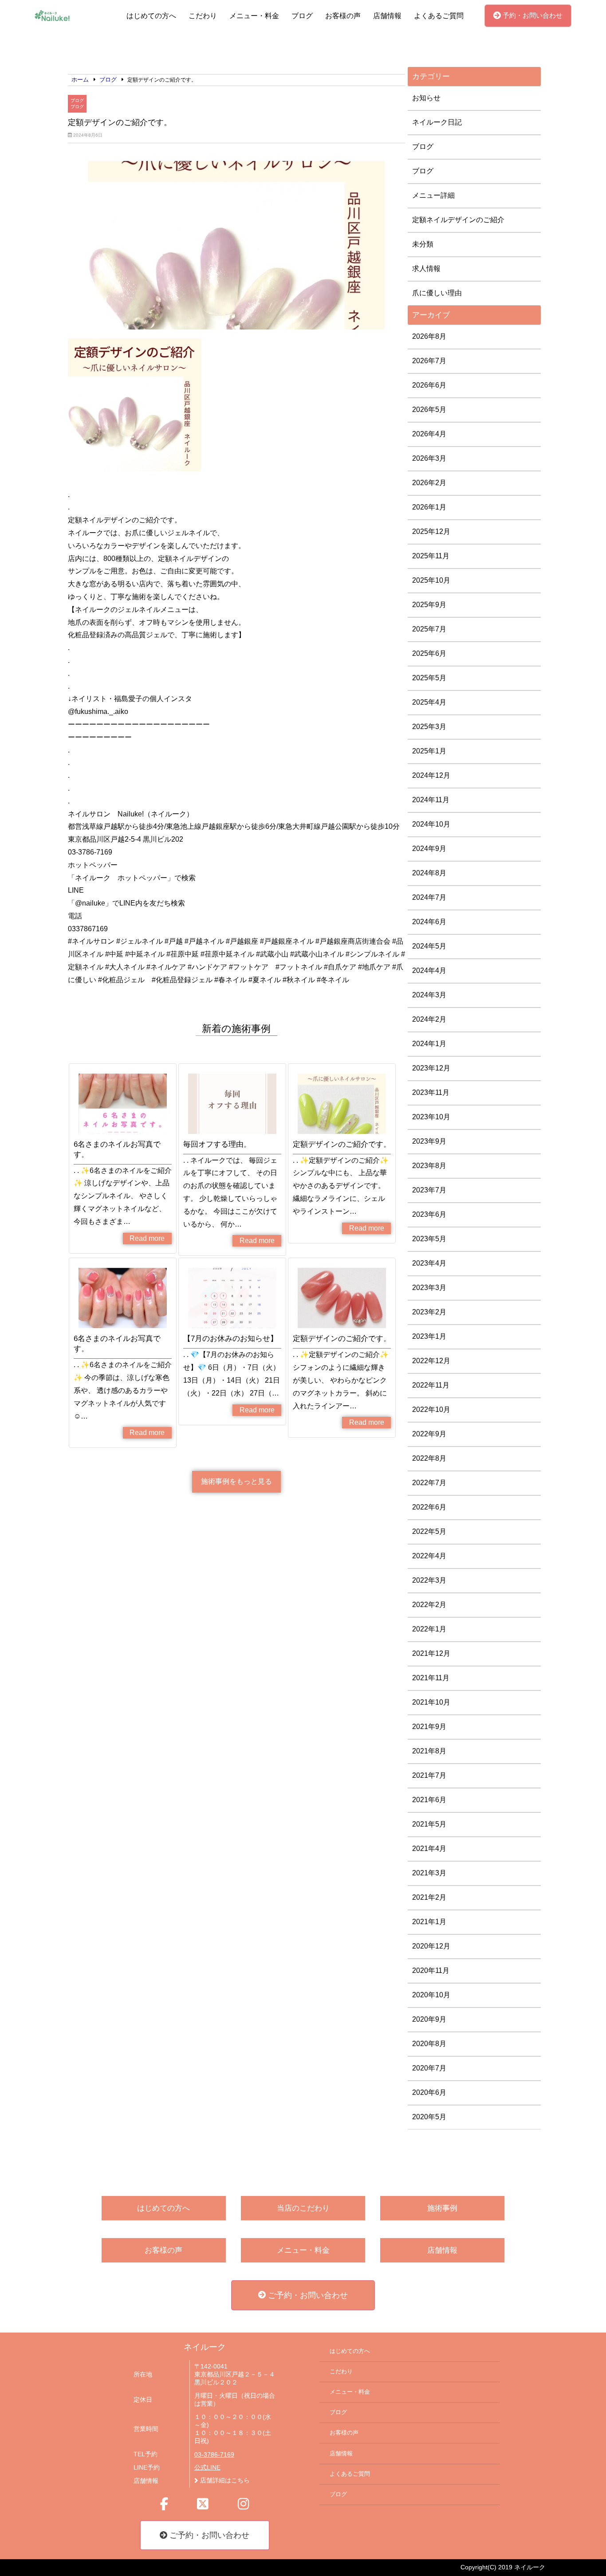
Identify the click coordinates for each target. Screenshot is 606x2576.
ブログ (302, 16)
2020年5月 (429, 2117)
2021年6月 (429, 1800)
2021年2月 (429, 1897)
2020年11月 (431, 1970)
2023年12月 (431, 1068)
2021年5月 (429, 1824)
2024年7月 (429, 897)
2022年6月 (429, 1507)
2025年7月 (429, 629)
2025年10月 (431, 580)
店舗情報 (387, 16)
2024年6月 (429, 922)
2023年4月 (429, 1263)
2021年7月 (429, 1775)
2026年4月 (429, 434)
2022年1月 (429, 1629)
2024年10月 (431, 824)
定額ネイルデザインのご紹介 (458, 220)
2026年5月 (429, 410)
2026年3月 (429, 458)
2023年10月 (431, 1117)
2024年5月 (429, 946)
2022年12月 (431, 1361)
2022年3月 (429, 1580)
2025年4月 (429, 702)
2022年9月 (429, 1434)
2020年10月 (431, 1995)
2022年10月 (431, 1410)
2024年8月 (429, 873)
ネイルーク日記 (437, 122)
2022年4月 (429, 1556)
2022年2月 (429, 1605)
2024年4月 (429, 970)
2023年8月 (429, 1166)
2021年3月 (429, 1873)
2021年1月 (429, 1922)
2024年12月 (431, 775)
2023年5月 (429, 1239)
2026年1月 (429, 507)
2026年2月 (429, 483)
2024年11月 (431, 800)
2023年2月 (429, 1312)
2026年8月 (429, 336)
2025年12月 (431, 531)
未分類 (423, 244)
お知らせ (426, 98)
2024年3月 (429, 995)
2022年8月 (429, 1458)
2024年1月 (429, 1044)
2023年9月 (429, 1141)
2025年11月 (431, 556)
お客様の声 (343, 16)
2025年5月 (429, 678)
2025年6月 (429, 653)
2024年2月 (429, 1019)
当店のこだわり (303, 2208)
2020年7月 (429, 2068)
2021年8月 (429, 1751)
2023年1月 (429, 1336)
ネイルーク (205, 2347)
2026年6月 (429, 385)
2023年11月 (431, 1092)
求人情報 (426, 269)
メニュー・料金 (254, 16)
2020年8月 (429, 2044)
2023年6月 (429, 1214)
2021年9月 (429, 1727)
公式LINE (207, 2468)
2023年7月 (429, 1190)
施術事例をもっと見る (236, 1481)
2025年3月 (429, 727)
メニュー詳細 (433, 195)
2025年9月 (429, 605)
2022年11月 (431, 1385)
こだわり (203, 16)
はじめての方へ (151, 16)
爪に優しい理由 (437, 293)
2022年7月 (429, 1483)
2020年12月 (431, 1946)
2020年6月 (429, 2092)
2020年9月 (429, 2019)
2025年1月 (429, 751)
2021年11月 (431, 1678)
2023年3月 (429, 1288)
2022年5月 (429, 1531)
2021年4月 (429, 1849)
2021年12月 (431, 1653)
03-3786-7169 (214, 2455)
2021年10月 (431, 1702)
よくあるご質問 (439, 16)
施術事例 (442, 2208)
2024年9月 (429, 849)
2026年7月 (429, 361)
